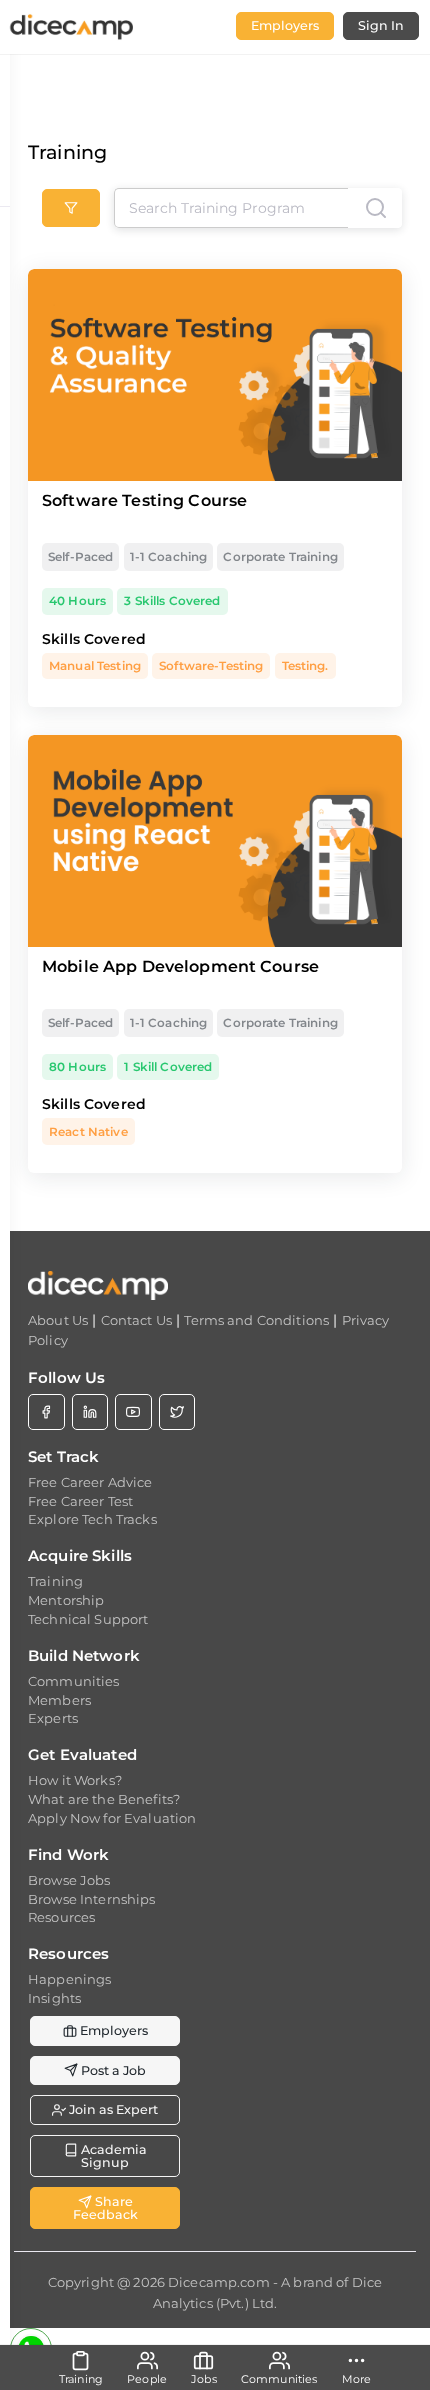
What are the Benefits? (104, 1799)
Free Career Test (80, 1501)
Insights (54, 1998)
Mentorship (66, 1600)
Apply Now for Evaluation (112, 1818)
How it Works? (75, 1780)
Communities (74, 1681)
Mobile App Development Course (180, 966)
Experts (53, 1718)
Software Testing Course (144, 500)
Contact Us (136, 1320)
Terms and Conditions (256, 1320)
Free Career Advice (90, 1482)
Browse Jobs (69, 1880)
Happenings (69, 1979)
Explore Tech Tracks (92, 1519)
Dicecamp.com (219, 2282)
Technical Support (88, 1619)
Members (59, 1700)
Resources (61, 1917)
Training (55, 1581)
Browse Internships (92, 1899)
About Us (58, 1320)
